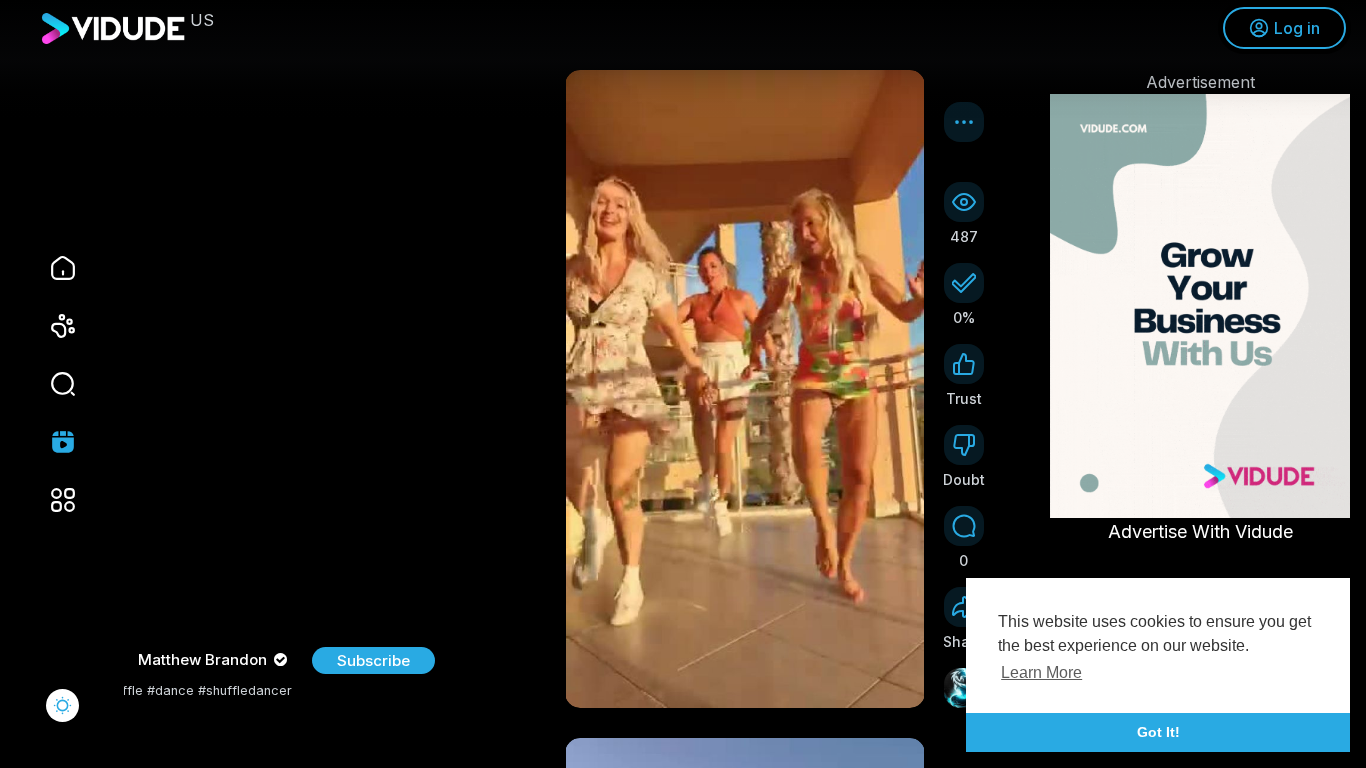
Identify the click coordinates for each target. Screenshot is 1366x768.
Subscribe (373, 660)
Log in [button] (1297, 28)
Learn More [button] (1041, 672)
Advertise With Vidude (1200, 531)
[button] (50, 384)
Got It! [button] (1158, 732)
